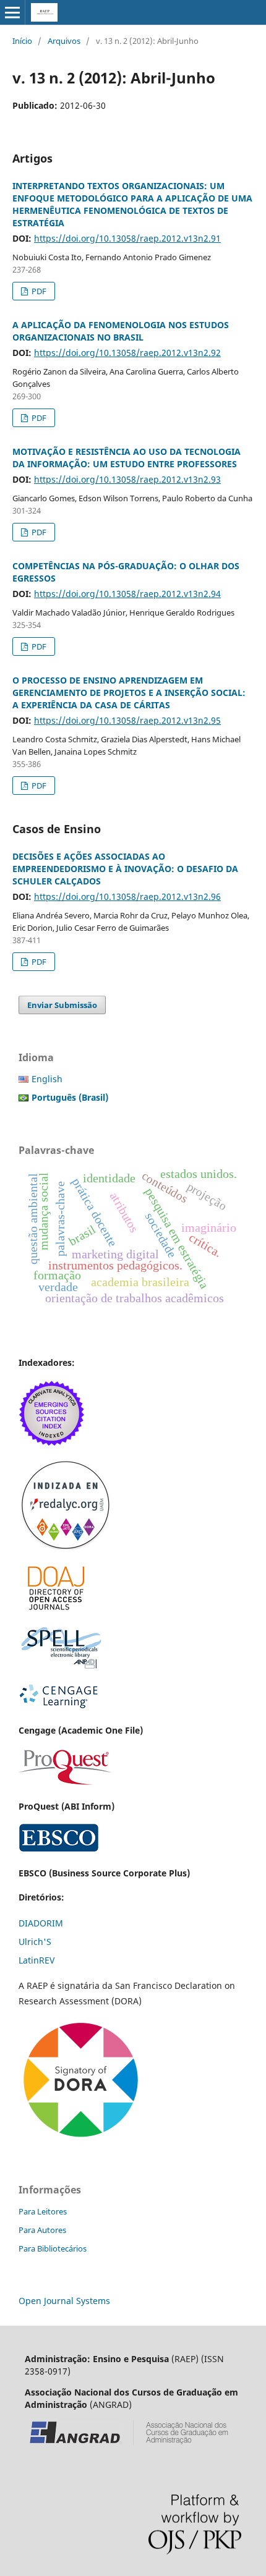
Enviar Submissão (62, 1005)
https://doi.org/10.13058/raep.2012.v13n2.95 (127, 720)
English (47, 1079)
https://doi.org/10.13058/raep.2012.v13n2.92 (127, 353)
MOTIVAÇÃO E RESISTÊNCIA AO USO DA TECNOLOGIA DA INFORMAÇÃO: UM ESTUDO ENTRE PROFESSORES (127, 458)
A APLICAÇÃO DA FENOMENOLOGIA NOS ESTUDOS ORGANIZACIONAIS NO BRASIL (121, 331)
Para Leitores (43, 2211)
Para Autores (42, 2230)
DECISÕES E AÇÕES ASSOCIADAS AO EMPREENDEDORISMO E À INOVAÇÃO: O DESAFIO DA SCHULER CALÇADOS (125, 869)
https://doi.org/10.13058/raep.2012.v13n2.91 (127, 238)
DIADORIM (41, 1923)
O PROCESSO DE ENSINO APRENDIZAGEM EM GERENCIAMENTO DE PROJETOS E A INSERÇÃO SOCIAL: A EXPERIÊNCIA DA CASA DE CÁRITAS (129, 693)
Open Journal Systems (64, 2301)
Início (22, 41)
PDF (38, 291)
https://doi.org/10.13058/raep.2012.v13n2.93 (127, 479)
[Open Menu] (12, 12)
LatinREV (36, 1960)
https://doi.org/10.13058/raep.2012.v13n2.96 (127, 896)
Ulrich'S (35, 1942)
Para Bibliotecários (53, 2248)
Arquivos (64, 41)
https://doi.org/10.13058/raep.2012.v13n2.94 (127, 594)
